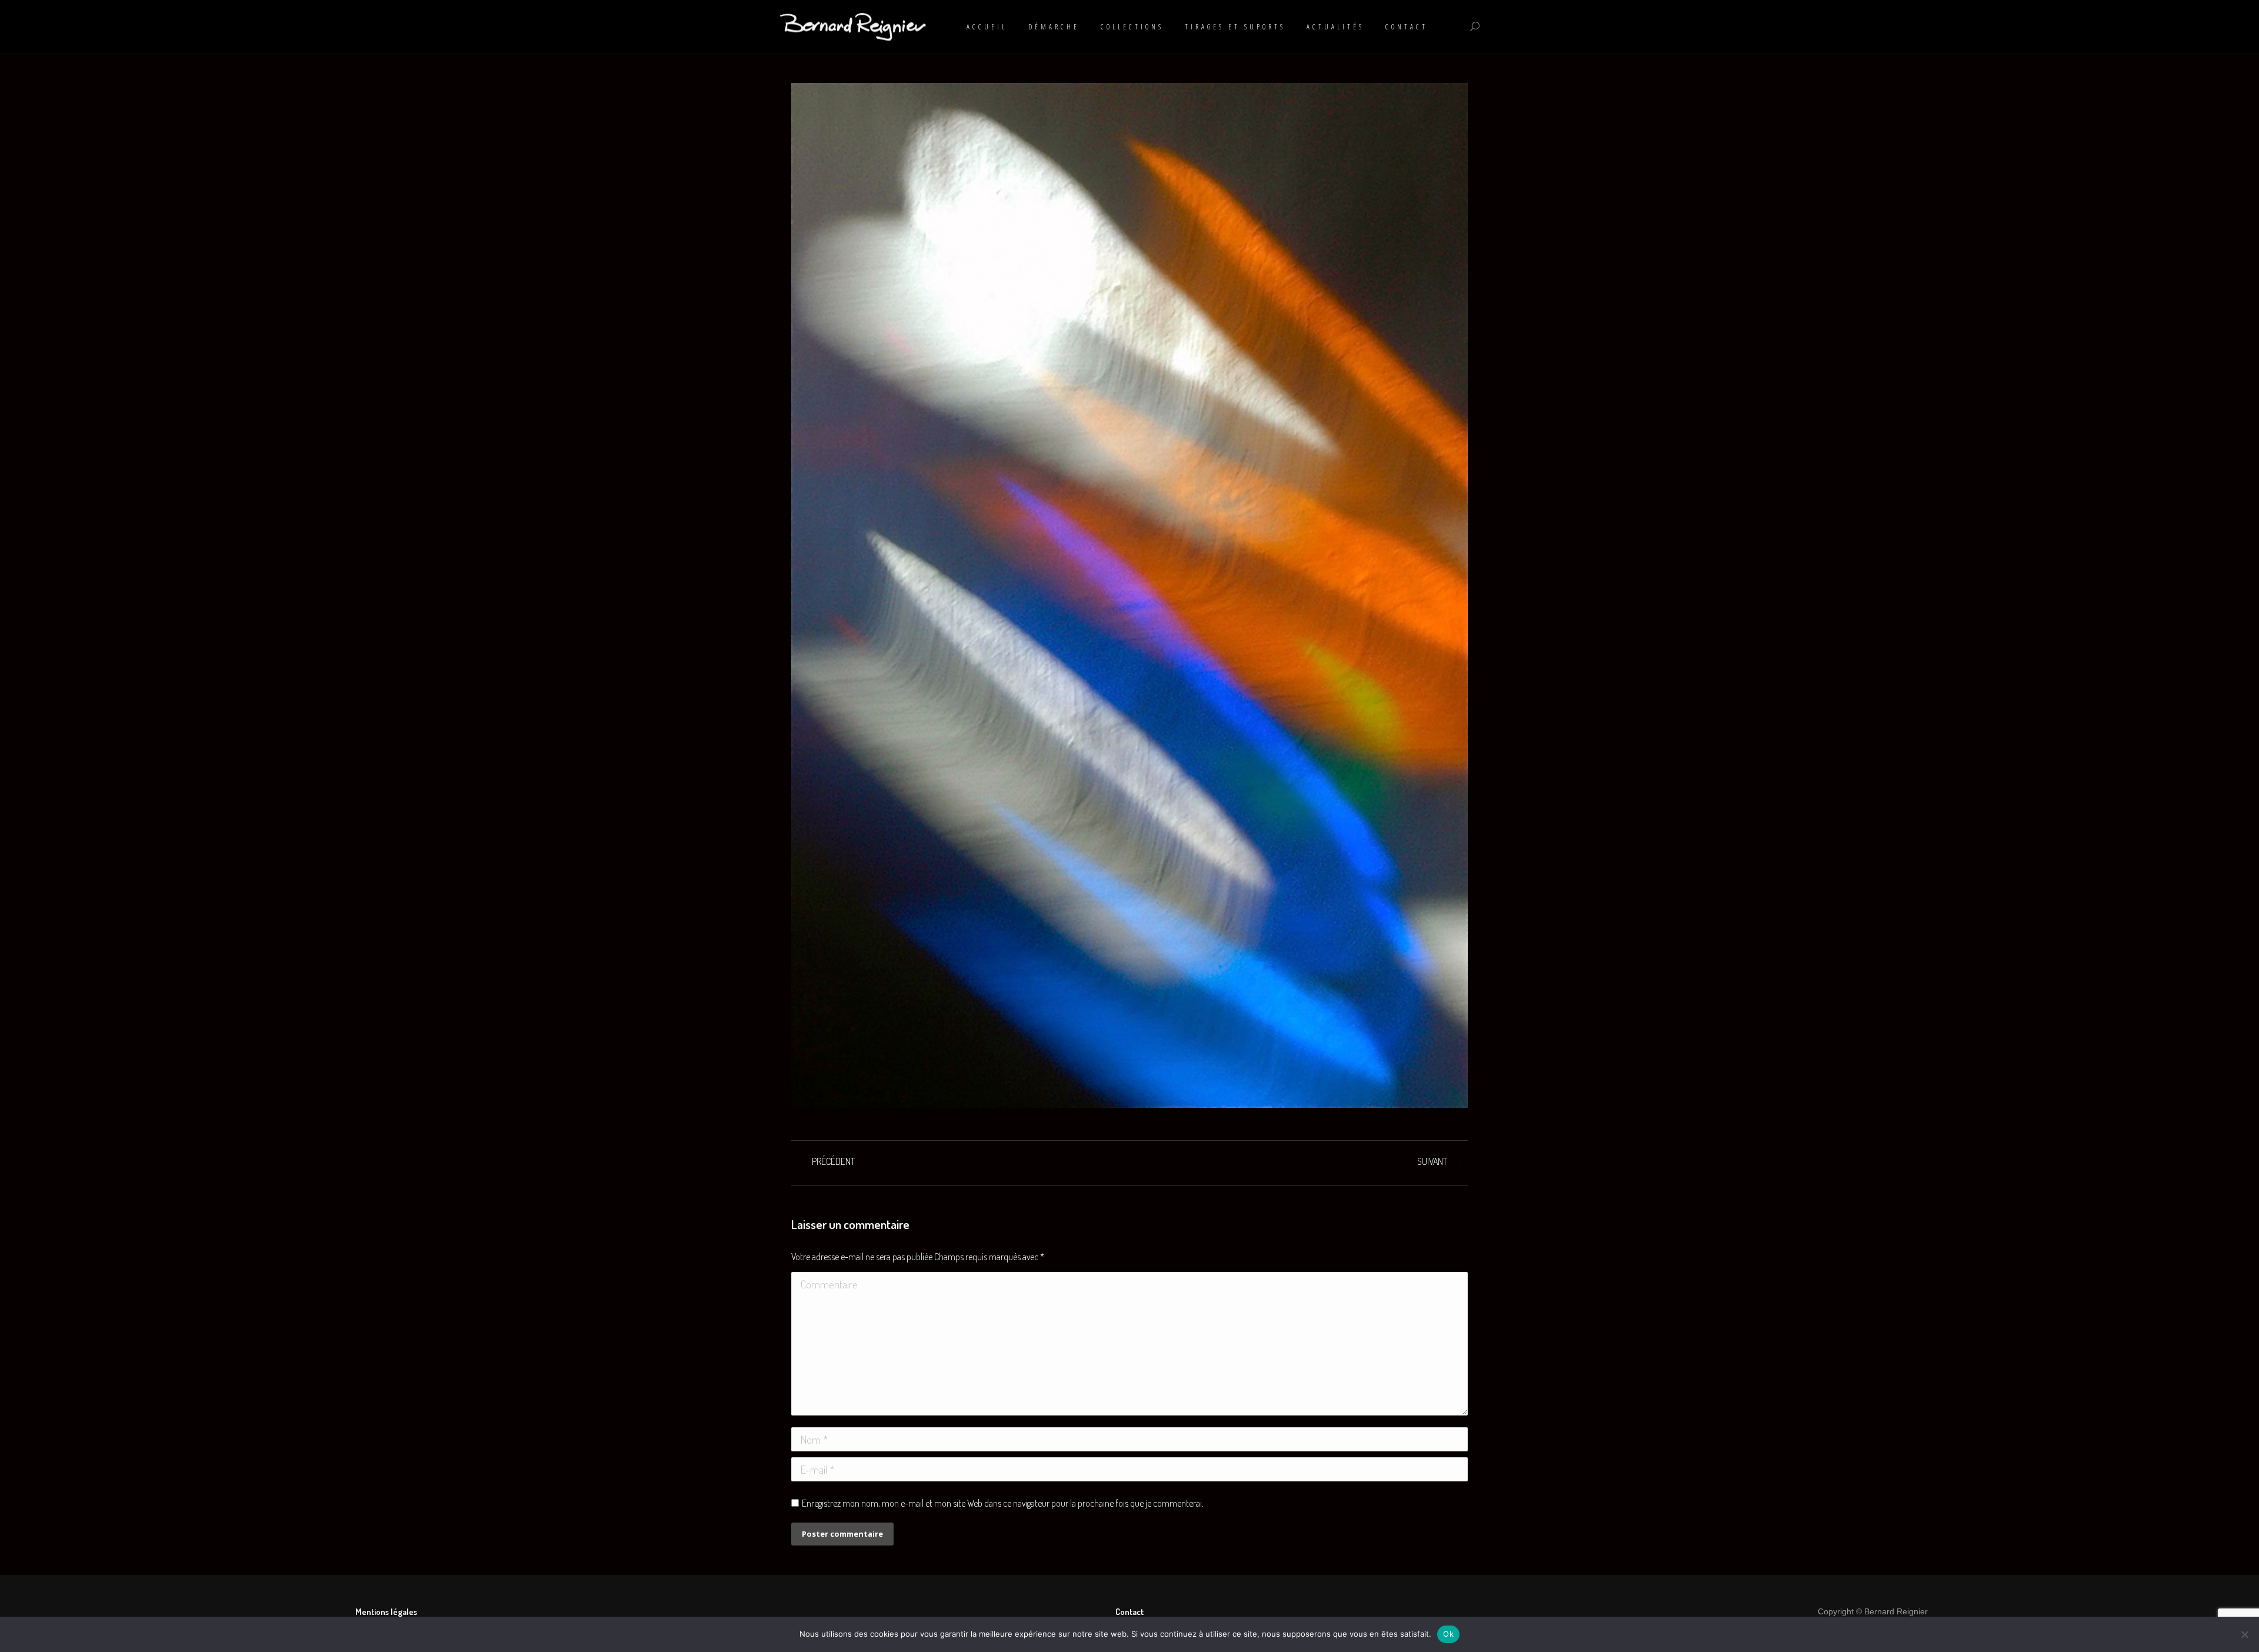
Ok (1448, 1634)
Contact (1129, 1612)
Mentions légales (386, 1612)
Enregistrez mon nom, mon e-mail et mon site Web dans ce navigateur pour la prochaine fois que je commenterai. (1003, 1503)
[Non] (2244, 1634)
